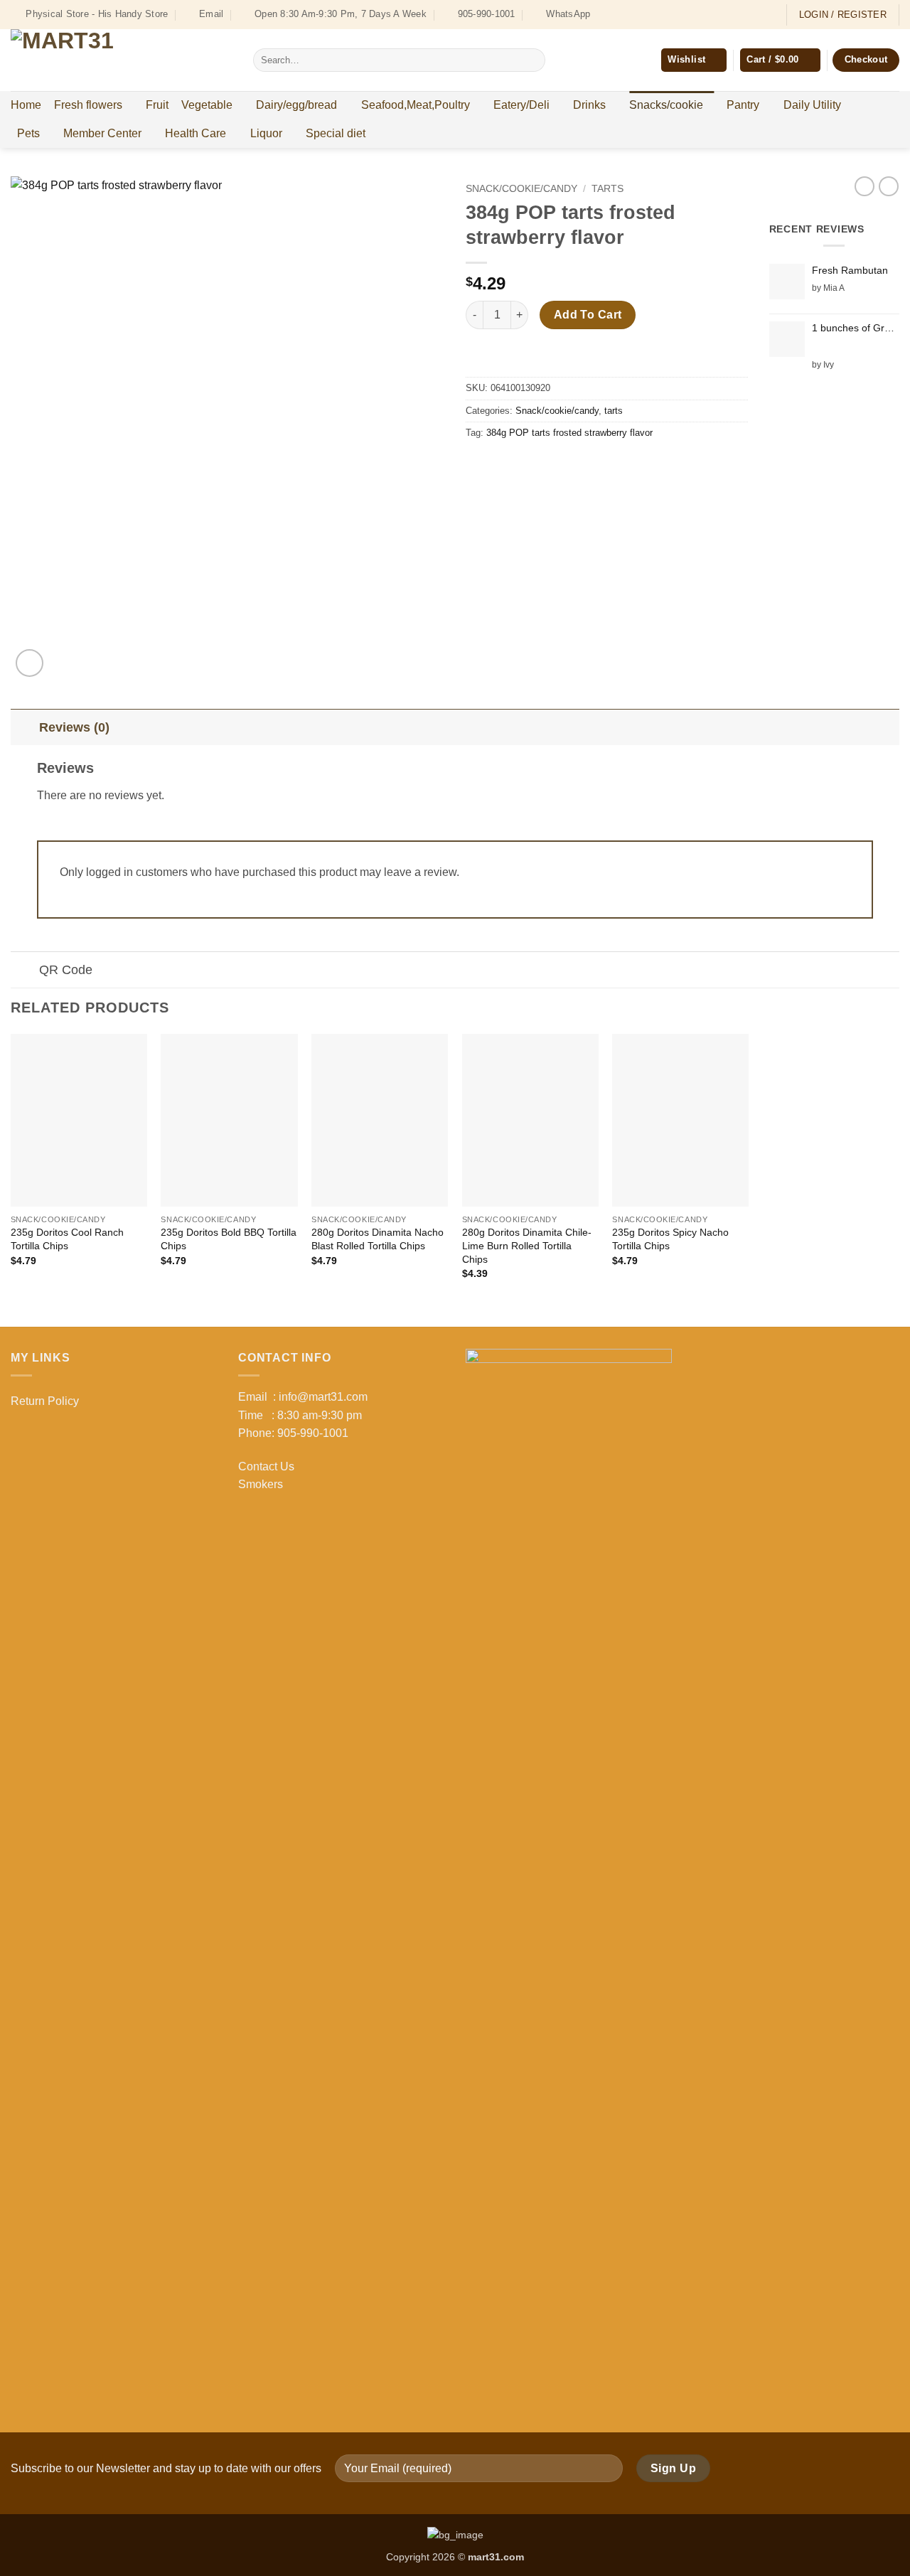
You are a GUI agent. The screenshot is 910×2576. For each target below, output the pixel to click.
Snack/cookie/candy (521, 189)
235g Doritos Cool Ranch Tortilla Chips (67, 1239)
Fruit (157, 105)
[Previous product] (889, 186)
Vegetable (207, 105)
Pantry (743, 105)
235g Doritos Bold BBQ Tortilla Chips (229, 1239)
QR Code (66, 970)
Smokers (261, 1484)
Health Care (196, 133)
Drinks (589, 105)
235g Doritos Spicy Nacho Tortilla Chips (670, 1239)
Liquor (266, 133)
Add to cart (588, 315)
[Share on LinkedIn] (581, 465)
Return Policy (45, 1401)
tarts (607, 189)
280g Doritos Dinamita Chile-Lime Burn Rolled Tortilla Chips (527, 1245)
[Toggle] (25, 727)
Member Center (102, 133)
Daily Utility (812, 105)
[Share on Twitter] (504, 465)
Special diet (336, 133)
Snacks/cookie (666, 105)
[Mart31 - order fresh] (121, 60)
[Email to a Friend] (530, 465)
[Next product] (864, 186)
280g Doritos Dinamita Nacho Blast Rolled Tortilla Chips (378, 1239)
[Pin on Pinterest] (556, 465)
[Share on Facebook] (479, 465)
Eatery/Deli (521, 105)
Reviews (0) (74, 727)
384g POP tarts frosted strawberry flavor (569, 433)
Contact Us (266, 1466)
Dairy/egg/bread (296, 105)
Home (26, 105)
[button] (780, 60)
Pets (28, 133)
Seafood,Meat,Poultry (416, 105)
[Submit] (531, 60)
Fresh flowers (88, 105)
